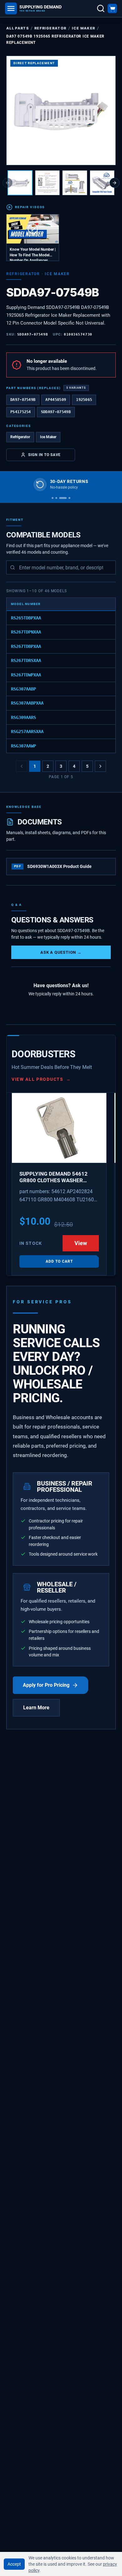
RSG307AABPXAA (27, 703)
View (81, 1243)
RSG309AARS (23, 717)
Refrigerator (50, 28)
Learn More (36, 1708)
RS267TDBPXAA (26, 646)
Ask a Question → (61, 952)
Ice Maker (84, 28)
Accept (14, 2564)
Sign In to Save (44, 455)
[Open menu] (11, 8)
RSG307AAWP (23, 746)
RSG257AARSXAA (27, 731)
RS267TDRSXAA (26, 660)
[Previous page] (22, 766)
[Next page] (100, 766)
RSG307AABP (23, 689)
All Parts (18, 28)
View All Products (41, 1079)
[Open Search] (101, 8)
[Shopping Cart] (112, 8)
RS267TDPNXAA (26, 632)
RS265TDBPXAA (26, 618)
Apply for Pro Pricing (46, 1685)
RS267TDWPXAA (26, 675)
